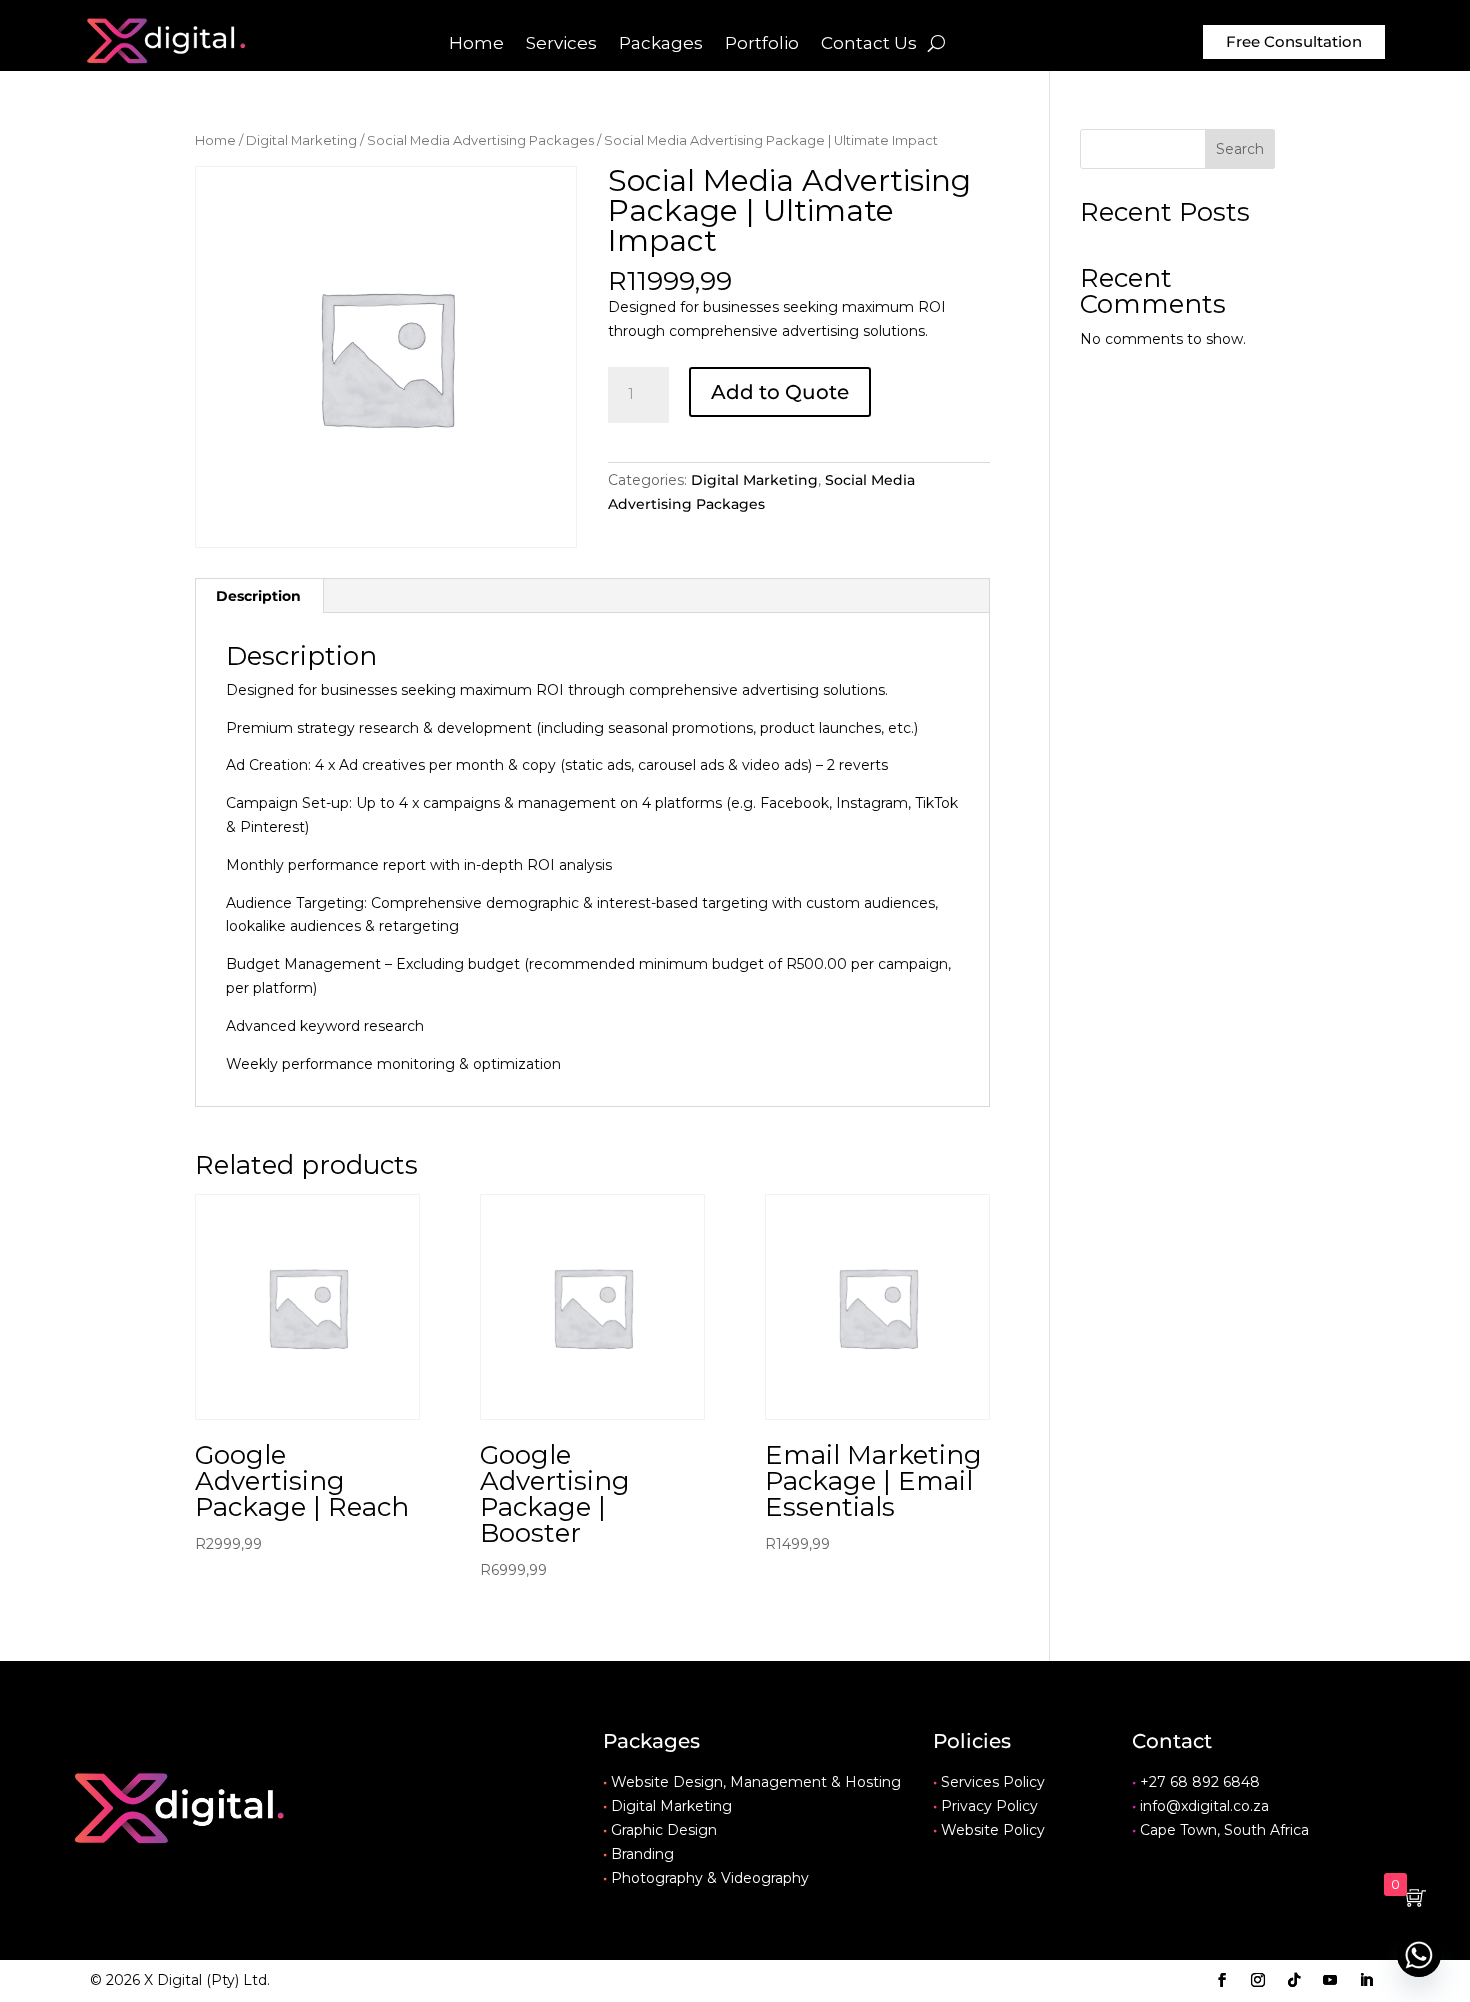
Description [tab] (258, 596)
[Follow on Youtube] (1330, 1980)
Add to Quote (780, 392)
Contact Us (869, 44)
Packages (661, 44)
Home (476, 44)
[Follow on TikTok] (1294, 1980)
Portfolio (762, 44)
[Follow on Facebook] (1222, 1980)
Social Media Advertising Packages (480, 140)
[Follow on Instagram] (1258, 1980)
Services (561, 44)
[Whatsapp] (1419, 1955)
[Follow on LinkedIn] (1366, 1980)
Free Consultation (1294, 41)
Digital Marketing (301, 140)
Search (1240, 149)
